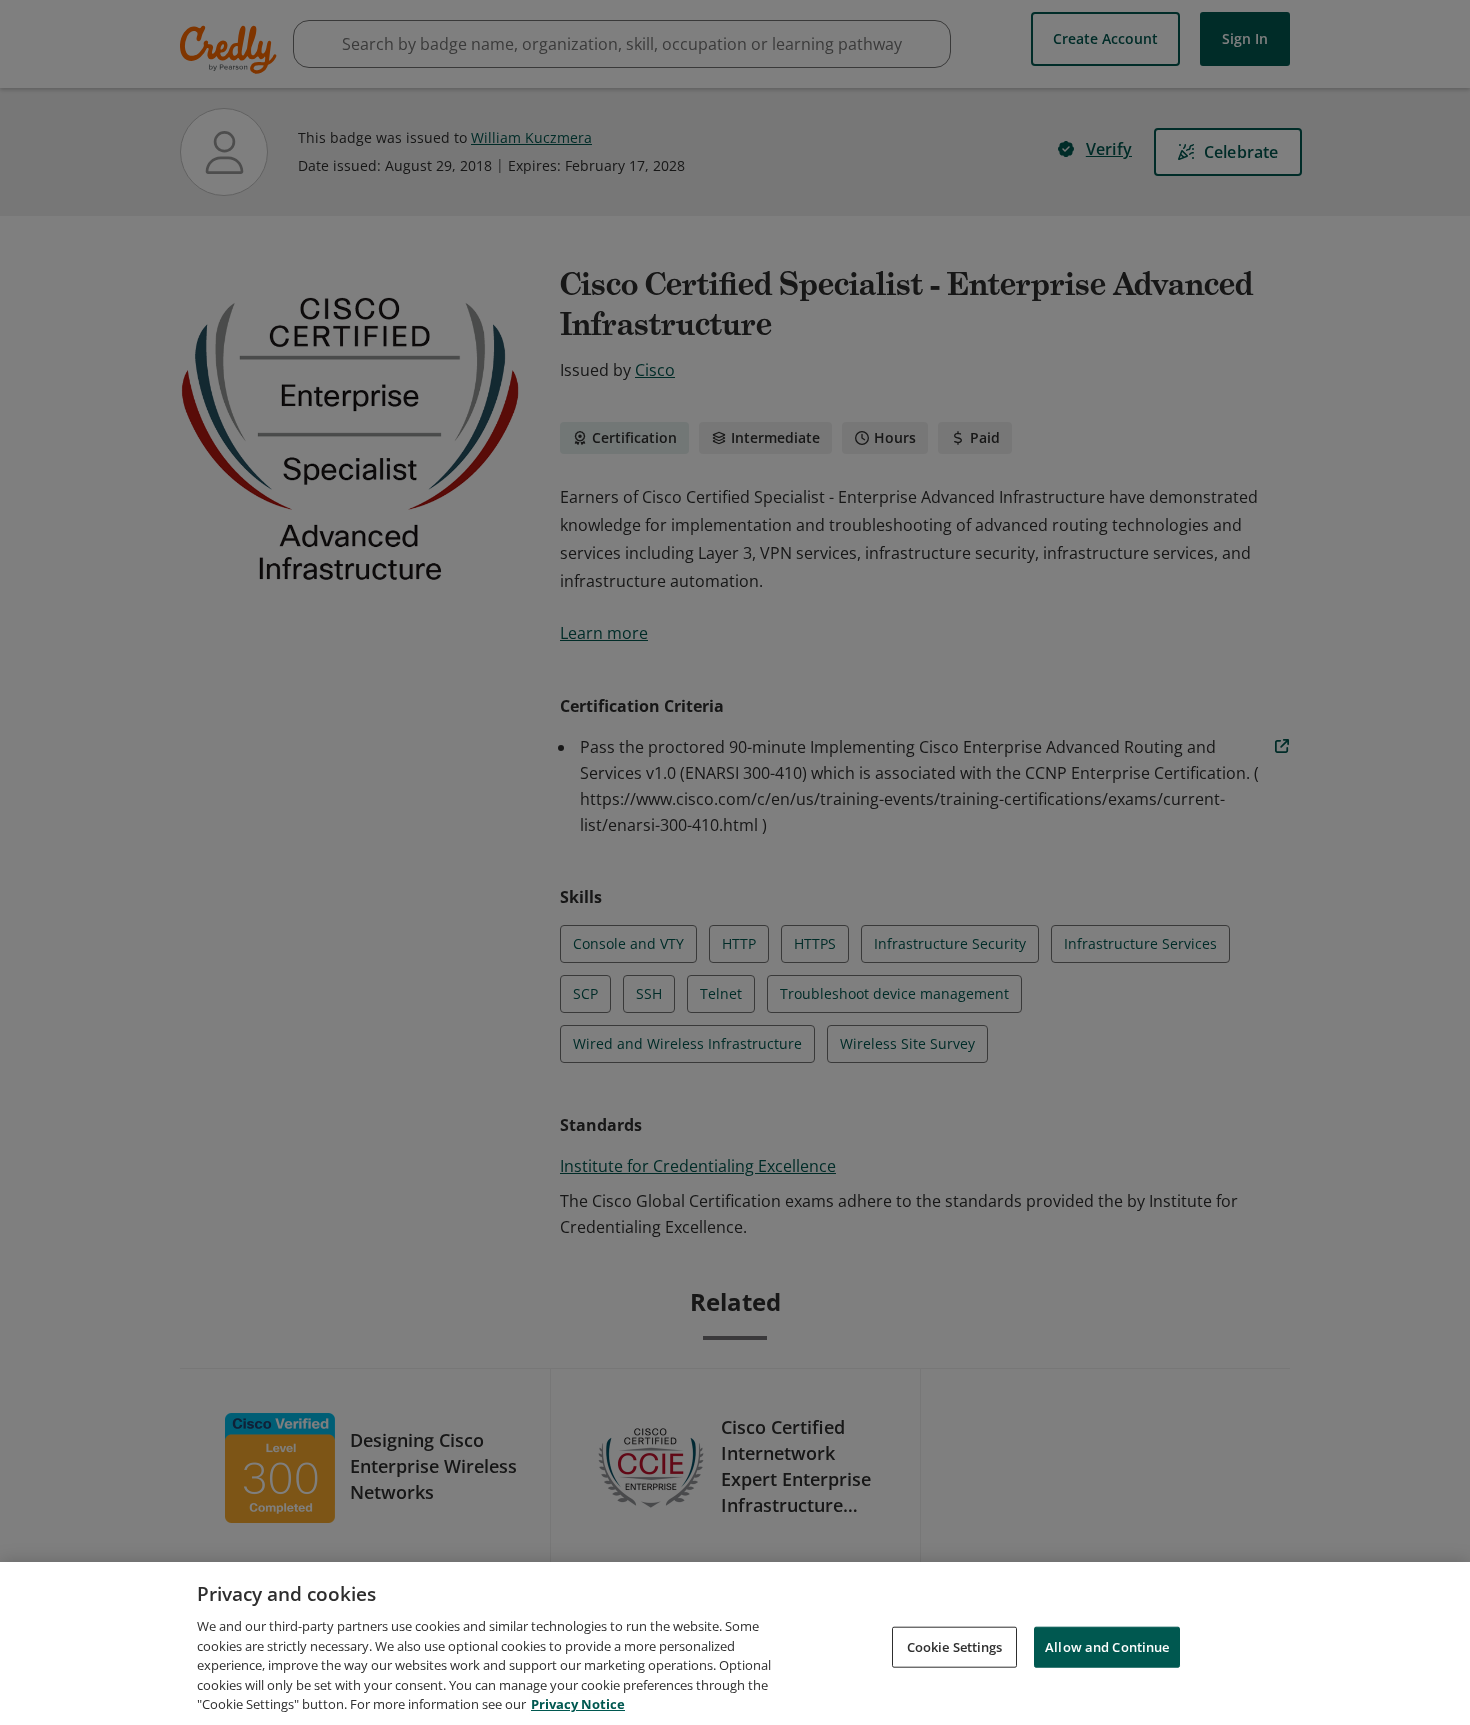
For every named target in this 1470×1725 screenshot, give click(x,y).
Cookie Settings (955, 1646)
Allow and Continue (1107, 1646)
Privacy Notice (578, 1704)
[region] (735, 1643)
